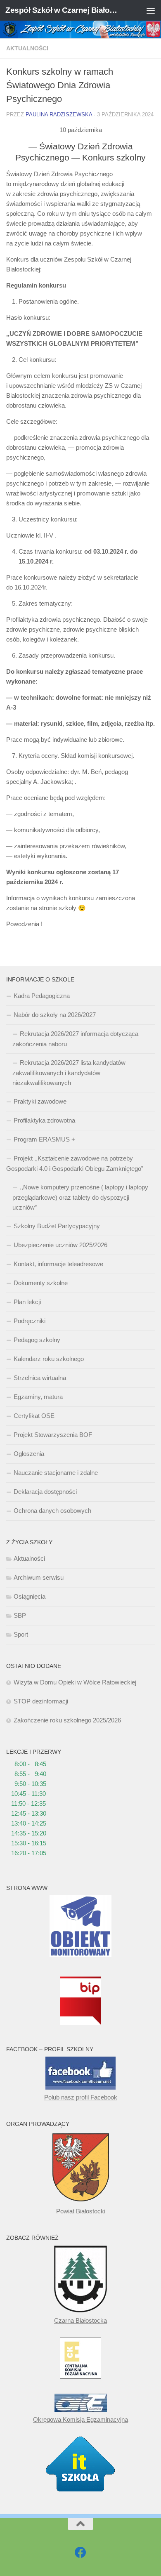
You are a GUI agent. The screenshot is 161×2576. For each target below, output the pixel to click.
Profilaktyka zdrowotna (44, 1120)
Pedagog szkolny (37, 1340)
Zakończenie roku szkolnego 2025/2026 (67, 1720)
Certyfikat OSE (34, 1416)
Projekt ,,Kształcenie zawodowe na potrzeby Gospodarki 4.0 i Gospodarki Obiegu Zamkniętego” (75, 1163)
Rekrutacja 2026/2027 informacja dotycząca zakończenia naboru (75, 1039)
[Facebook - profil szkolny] (80, 2552)
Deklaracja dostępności (45, 1492)
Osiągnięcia (30, 1596)
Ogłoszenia (29, 1454)
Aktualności (27, 48)
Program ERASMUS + (44, 1139)
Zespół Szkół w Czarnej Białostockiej (63, 10)
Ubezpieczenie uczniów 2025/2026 (60, 1245)
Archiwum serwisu (39, 1577)
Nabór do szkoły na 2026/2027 (55, 1015)
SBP (20, 1615)
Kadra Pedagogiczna (42, 996)
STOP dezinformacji (41, 1701)
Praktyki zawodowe (40, 1101)
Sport (21, 1634)
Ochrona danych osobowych (52, 1511)
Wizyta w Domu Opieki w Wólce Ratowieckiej (75, 1682)
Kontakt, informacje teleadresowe (58, 1264)
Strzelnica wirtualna (40, 1378)
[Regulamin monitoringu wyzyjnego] (80, 1955)
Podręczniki (30, 1321)
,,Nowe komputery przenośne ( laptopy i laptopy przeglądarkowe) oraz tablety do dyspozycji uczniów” (80, 1197)
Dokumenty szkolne (41, 1283)
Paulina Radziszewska (59, 114)
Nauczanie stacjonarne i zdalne (56, 1473)
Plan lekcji (27, 1302)
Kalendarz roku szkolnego (49, 1359)
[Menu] (151, 10)
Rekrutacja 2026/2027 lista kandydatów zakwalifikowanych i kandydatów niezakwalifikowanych (69, 1073)
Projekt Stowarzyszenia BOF (53, 1435)
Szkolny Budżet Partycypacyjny (57, 1226)
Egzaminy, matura (38, 1397)
